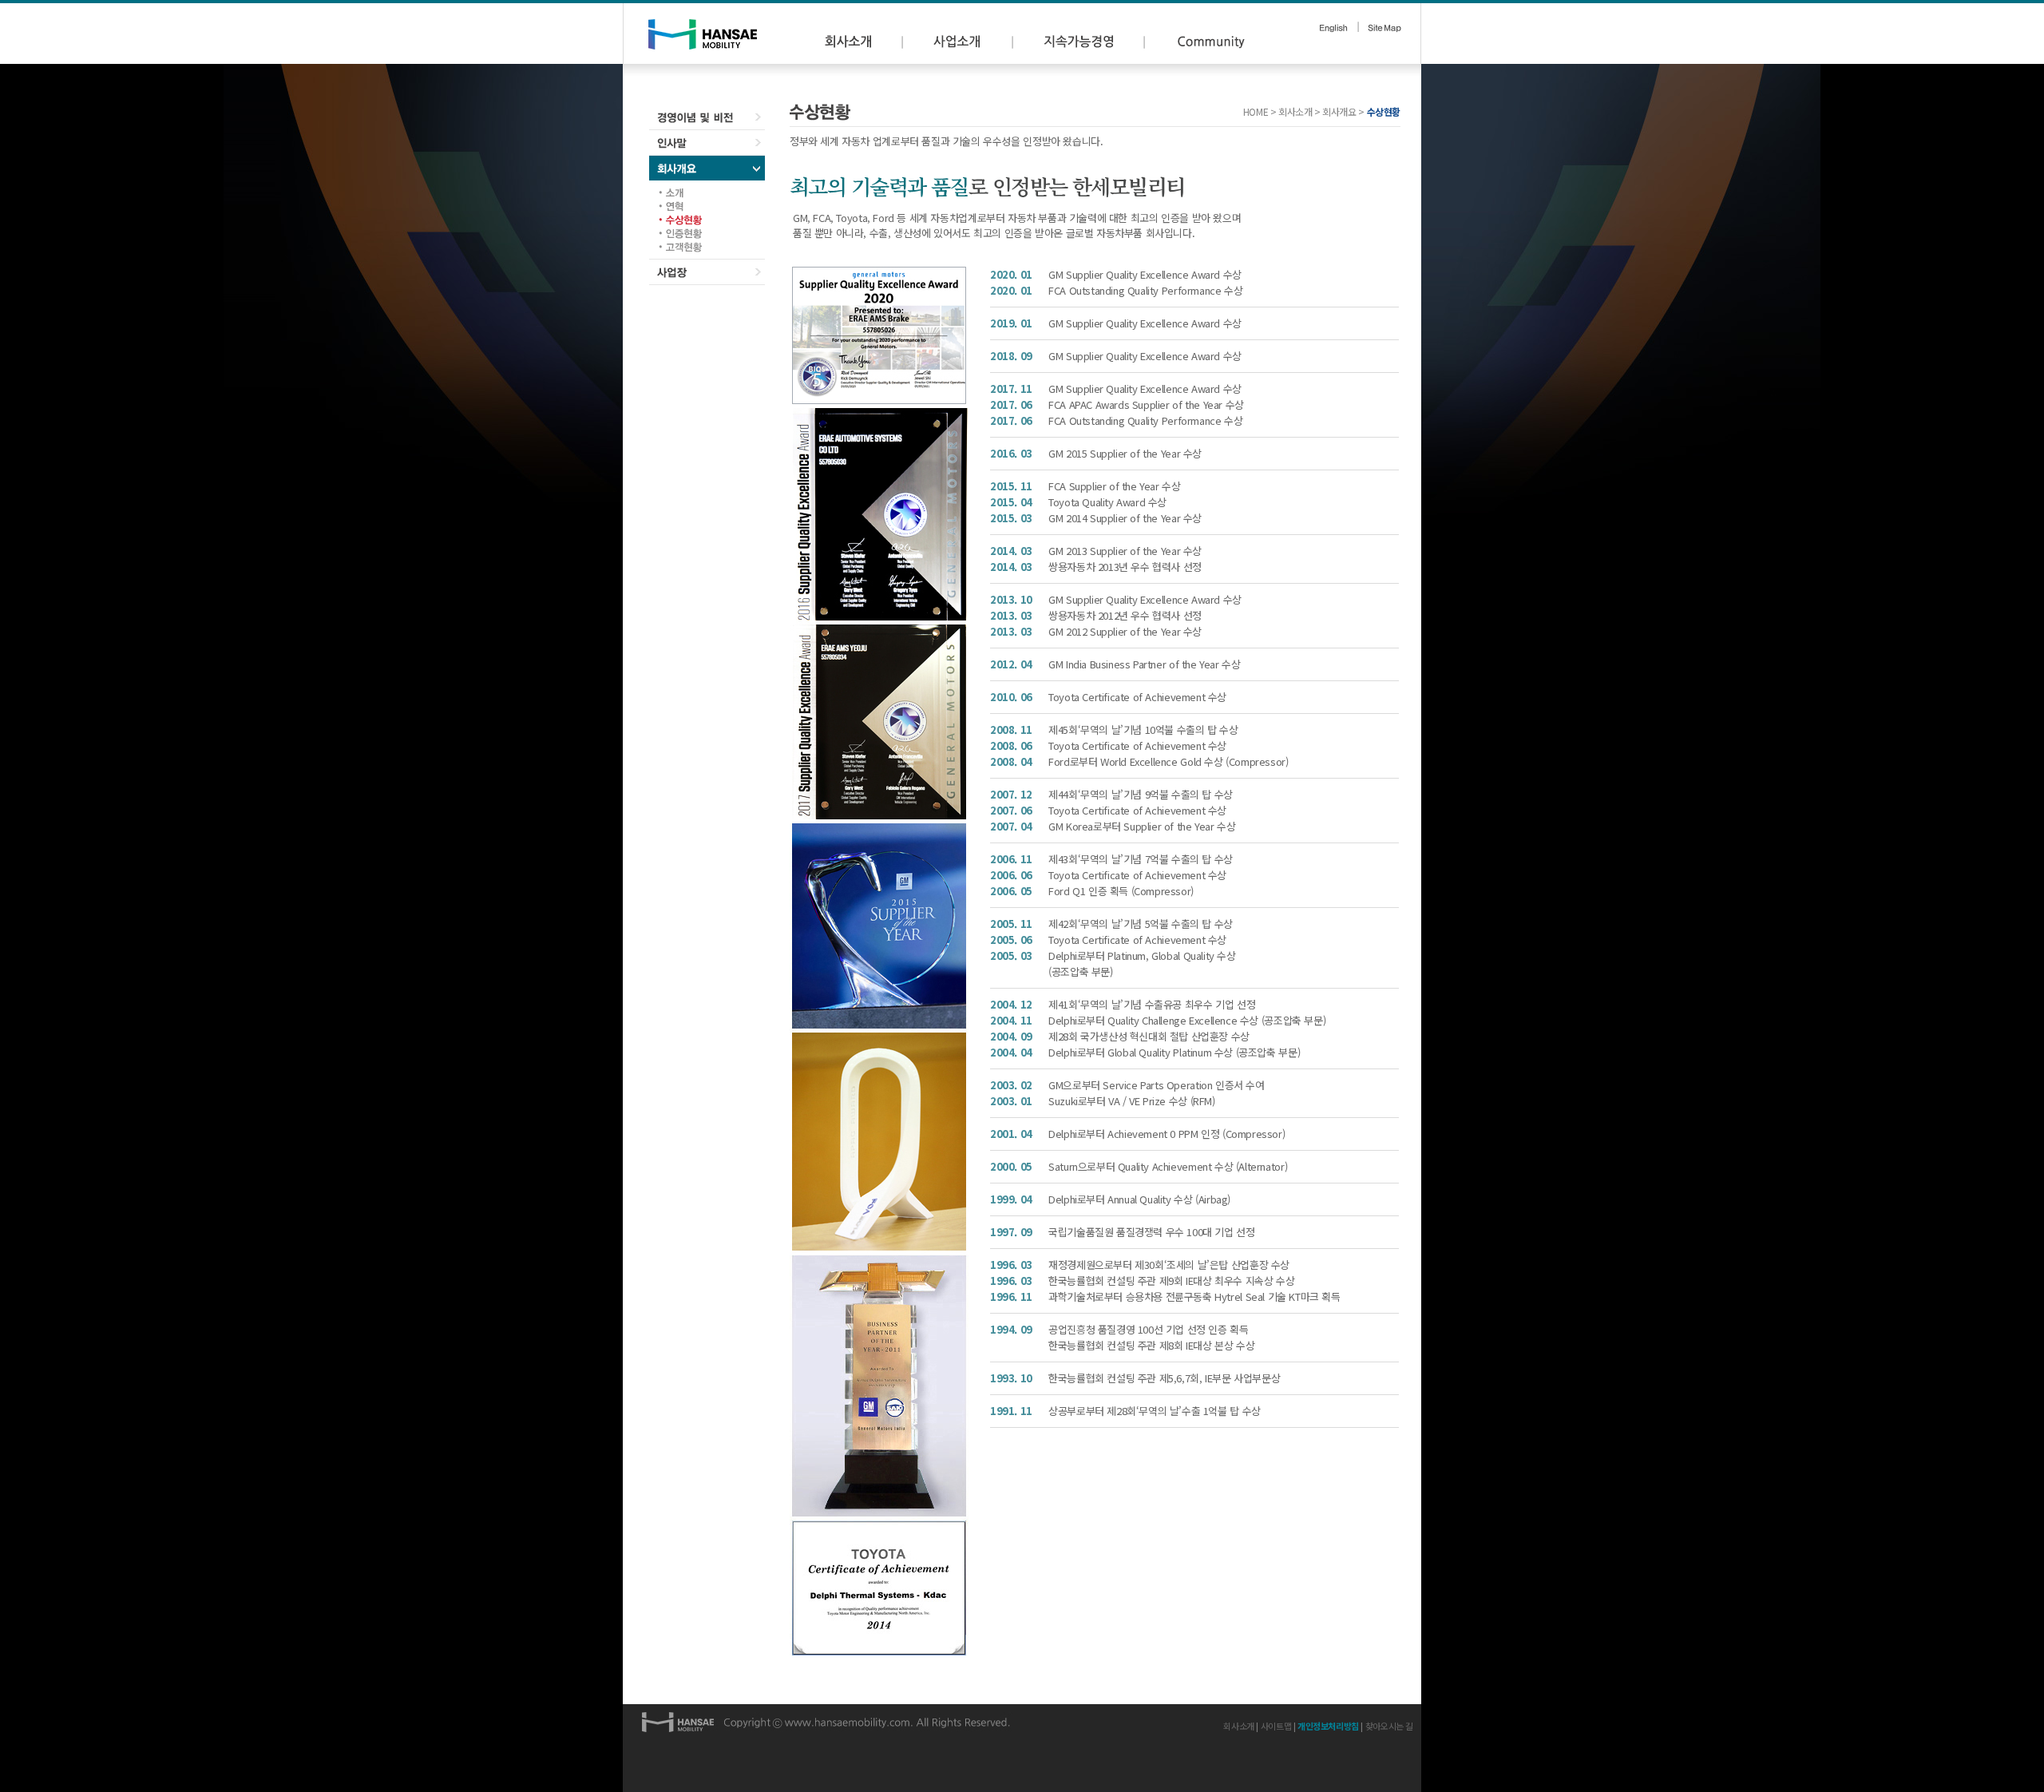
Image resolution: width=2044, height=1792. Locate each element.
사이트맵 (1276, 1726)
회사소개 (1238, 1726)
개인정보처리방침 (1328, 1726)
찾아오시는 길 (1389, 1726)
